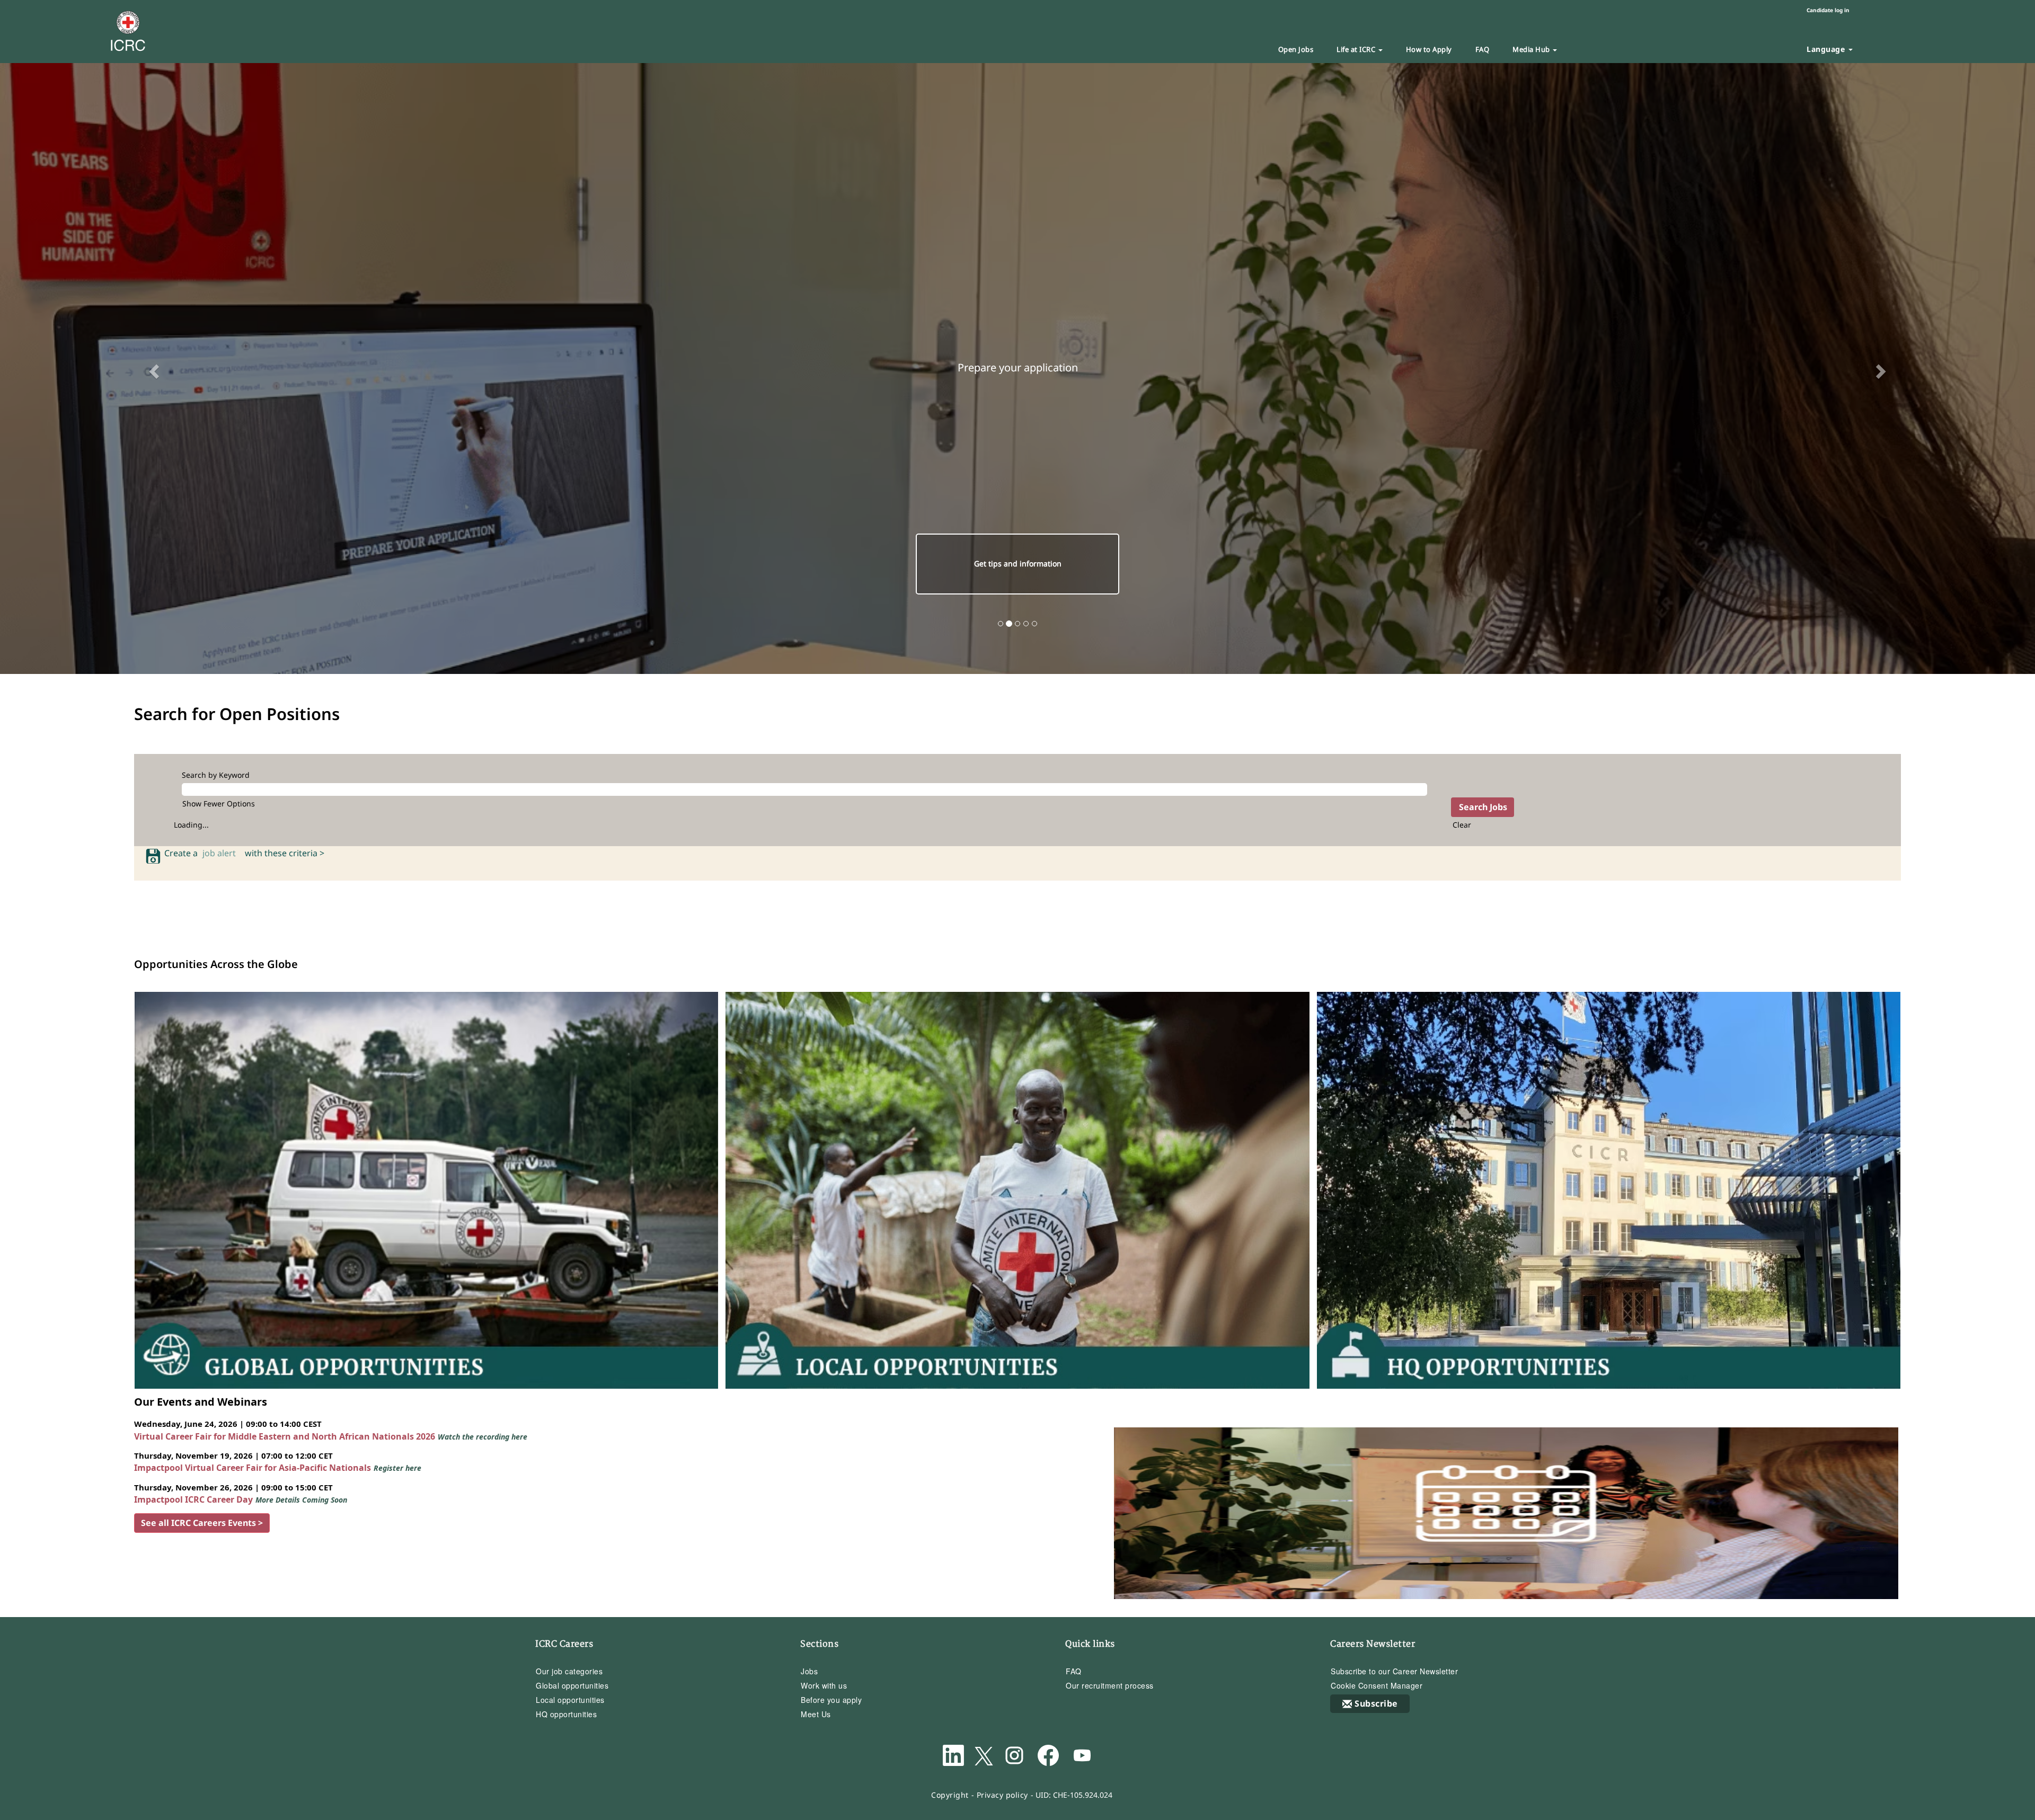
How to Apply (1429, 49)
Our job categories (569, 1671)
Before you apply (831, 1699)
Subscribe (1376, 1703)
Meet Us (816, 1714)
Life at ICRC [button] (1357, 49)
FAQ (1483, 49)
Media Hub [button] (1532, 49)
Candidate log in (1828, 10)
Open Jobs (1296, 49)
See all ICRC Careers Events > (202, 1522)
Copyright (950, 1794)
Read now (1017, 563)
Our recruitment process (1110, 1685)
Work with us (824, 1685)
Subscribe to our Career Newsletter (1394, 1671)
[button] (153, 368)
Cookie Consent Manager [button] (1377, 1685)
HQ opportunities (566, 1714)
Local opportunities (570, 1699)
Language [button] (1827, 49)
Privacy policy (1002, 1794)
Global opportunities (572, 1685)
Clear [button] (1462, 824)
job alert (221, 853)
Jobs (809, 1671)
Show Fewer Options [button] (219, 802)
